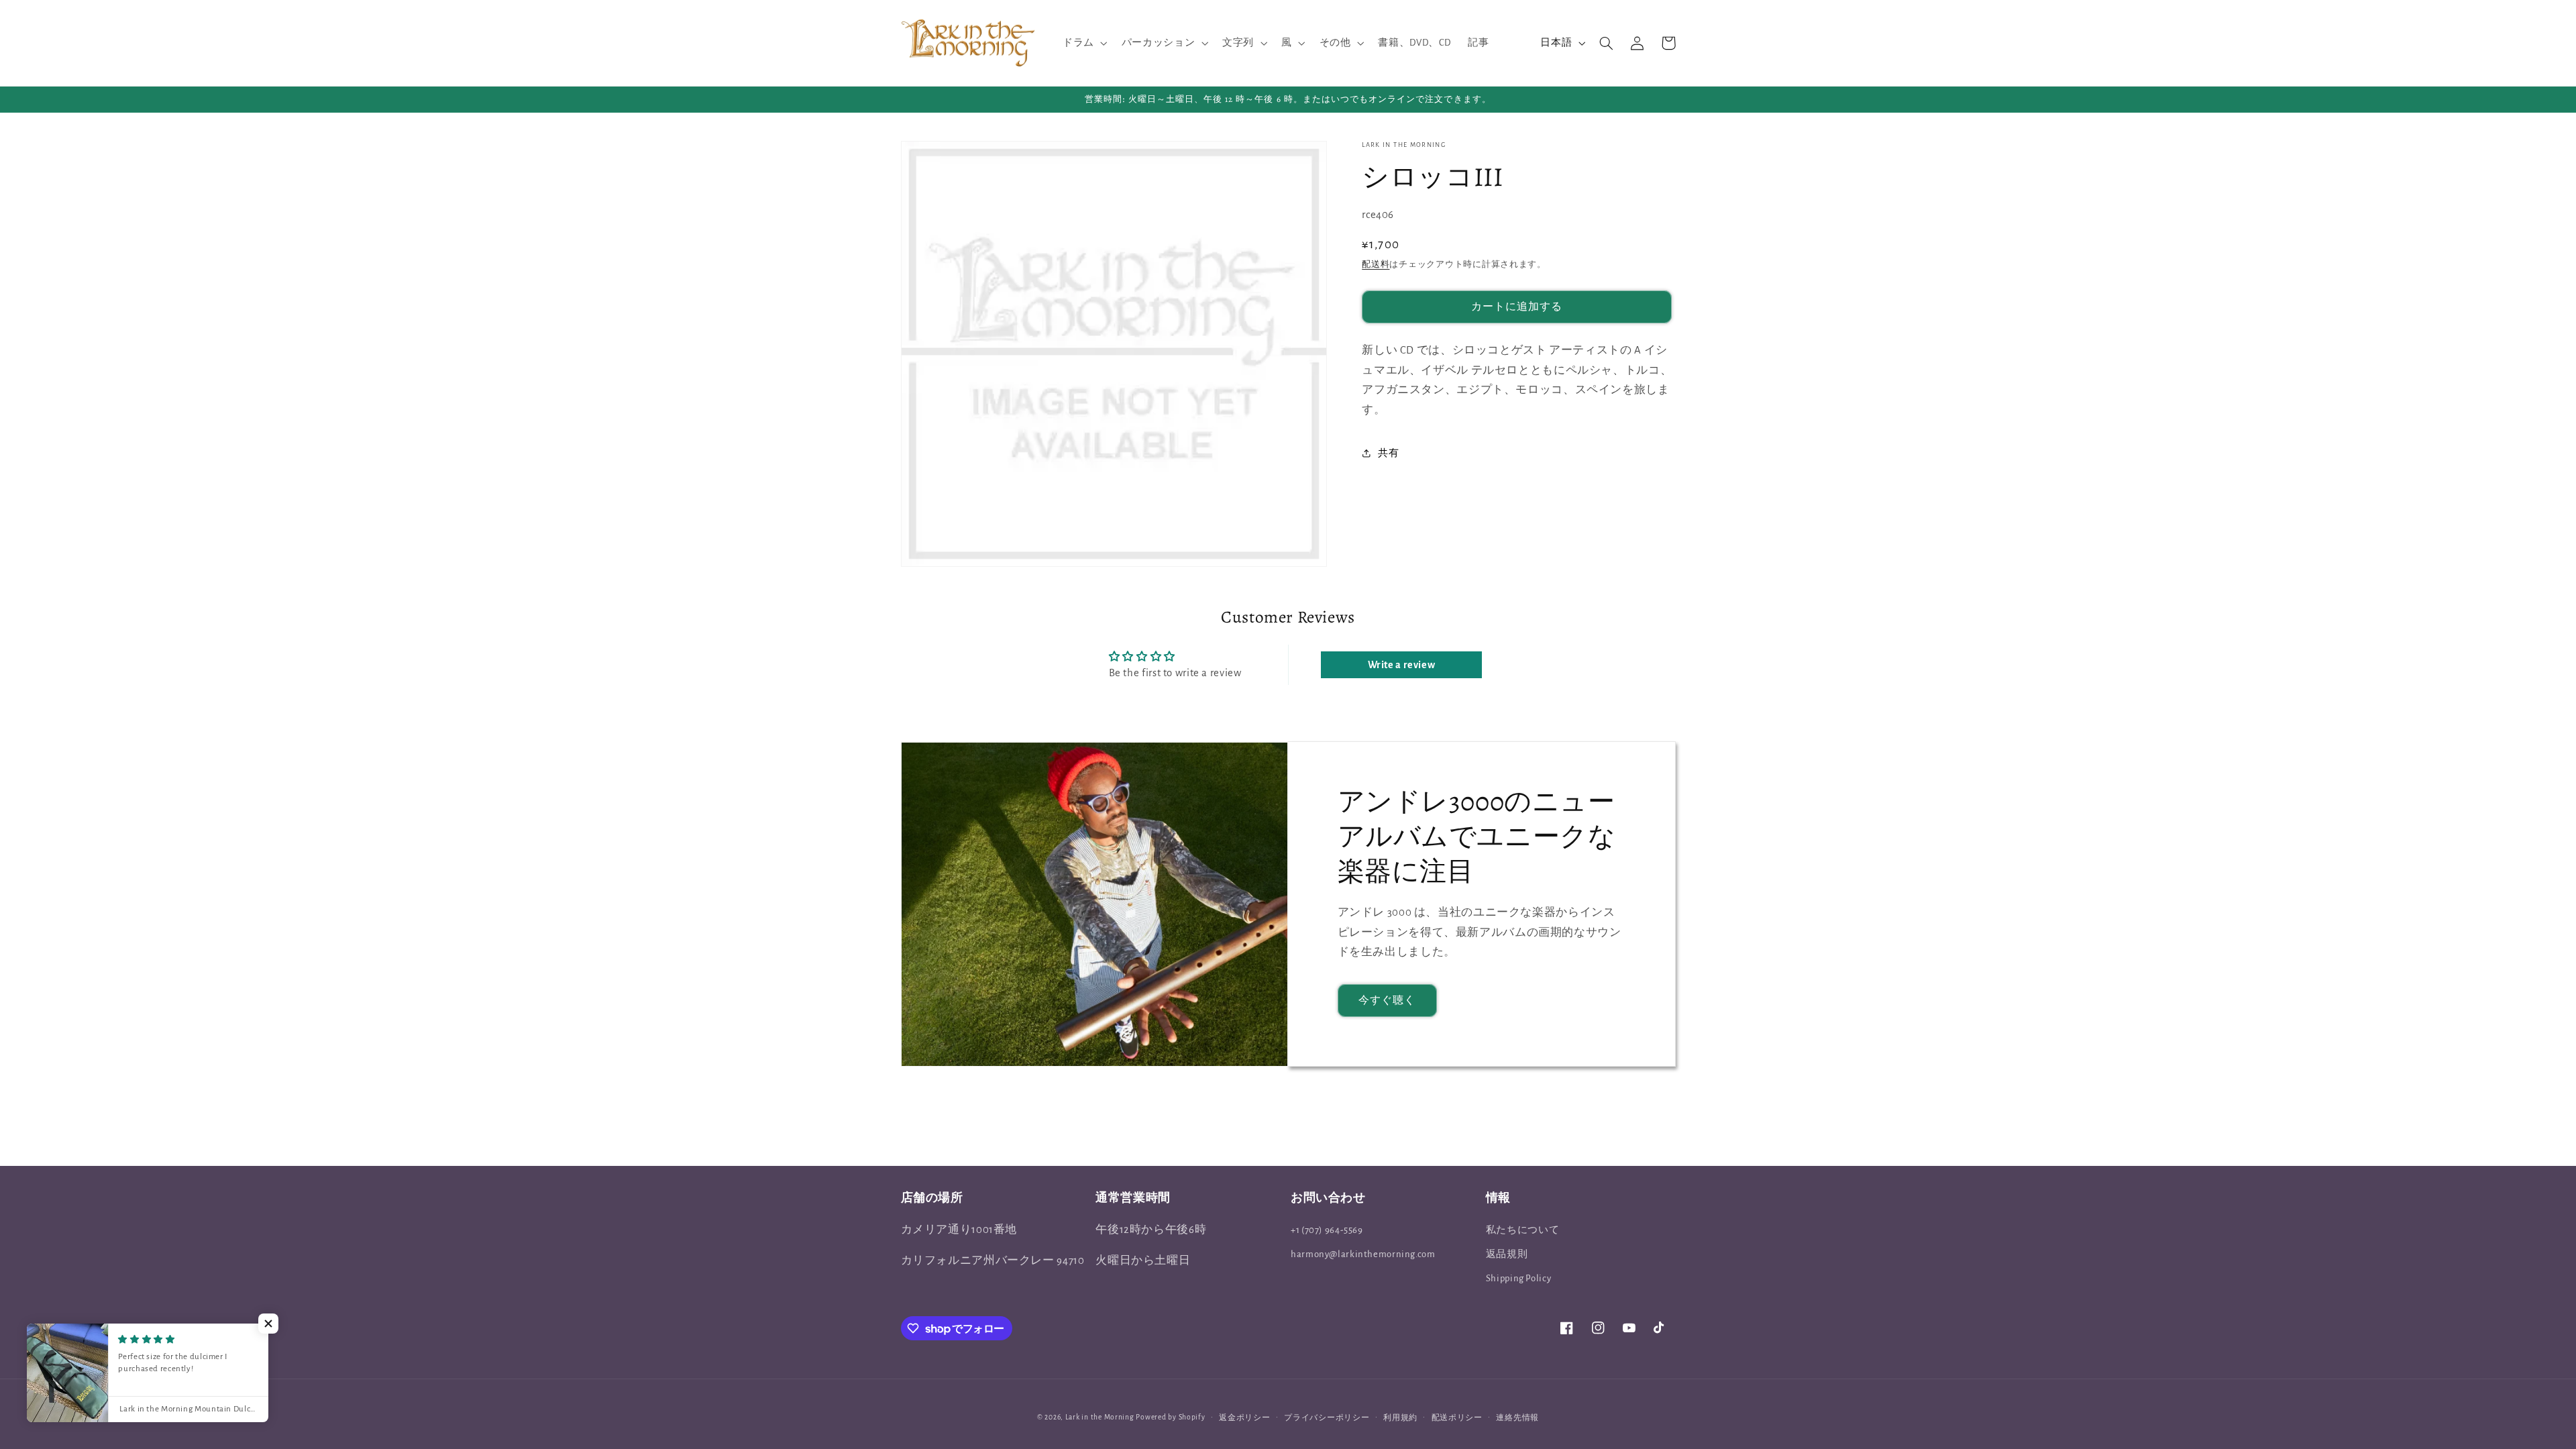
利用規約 (1400, 1418)
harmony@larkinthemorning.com (1363, 1254)
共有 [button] (1388, 453)
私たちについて (1522, 1230)
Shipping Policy (1518, 1278)
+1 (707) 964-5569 (1327, 1230)
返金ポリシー (1244, 1418)
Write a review (1402, 665)
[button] (1083, 43)
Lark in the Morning (1100, 1417)
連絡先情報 (1517, 1418)
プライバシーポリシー (1327, 1418)
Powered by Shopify (1170, 1417)
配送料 (1376, 265)
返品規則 (1507, 1254)
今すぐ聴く (1387, 1000)
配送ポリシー (1457, 1418)
